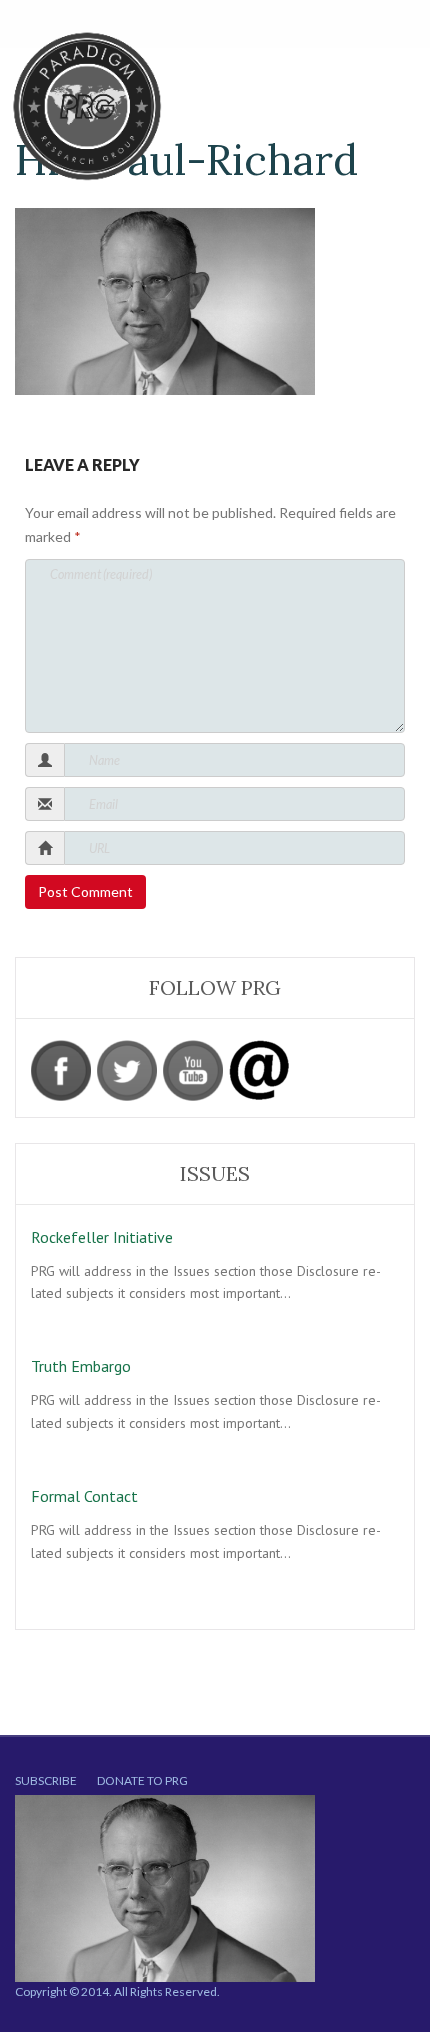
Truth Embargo (81, 1366)
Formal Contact (84, 1496)
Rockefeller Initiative (102, 1237)
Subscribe (46, 1780)
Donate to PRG (142, 1780)
